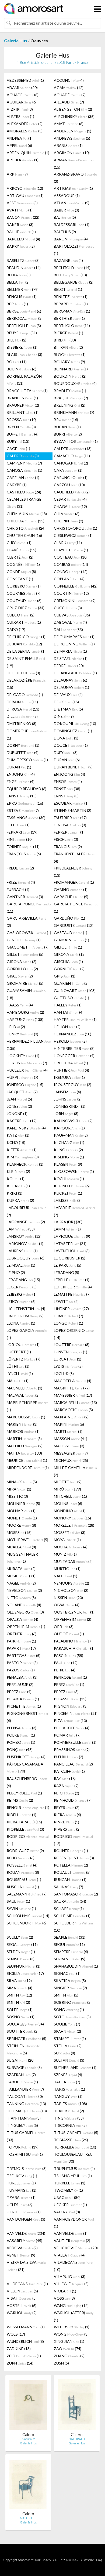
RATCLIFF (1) (69, 1771)
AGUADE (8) (23, 95)
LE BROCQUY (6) (26, 1258)
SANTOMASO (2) (76, 1894)
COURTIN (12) (71, 593)
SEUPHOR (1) (24, 1966)
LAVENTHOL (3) (72, 1251)
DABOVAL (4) (70, 622)
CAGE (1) (18, 449)
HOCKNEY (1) (23, 1056)
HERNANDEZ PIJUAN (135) (29, 1045)
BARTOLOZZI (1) (74, 250)
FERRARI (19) (22, 832)
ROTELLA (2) (71, 1865)
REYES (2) (67, 1807)
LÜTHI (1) (18, 1366)
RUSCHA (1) (23, 1887)
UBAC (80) (67, 2197)
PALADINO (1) (72, 1641)
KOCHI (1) (69, 1179)
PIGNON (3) (71, 1706)
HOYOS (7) (27, 1063)
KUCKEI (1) (68, 1193)
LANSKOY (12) (24, 1236)
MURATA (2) (21, 1569)
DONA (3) (66, 738)
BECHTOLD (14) (72, 268)
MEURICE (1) (27, 1460)
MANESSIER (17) (73, 1395)
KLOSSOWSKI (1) (74, 1171)
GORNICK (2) (69, 969)
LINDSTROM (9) (25, 1316)
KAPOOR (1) (69, 1128)
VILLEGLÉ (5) (71, 2284)
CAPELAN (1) (23, 477)
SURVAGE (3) (24, 2067)
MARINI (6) (69, 1424)
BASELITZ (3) (23, 260)
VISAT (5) (22, 2298)
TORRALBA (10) (75, 2147)
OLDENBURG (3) (25, 1612)
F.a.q (99, 2560)
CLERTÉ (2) (20, 557)
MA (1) (18, 1381)
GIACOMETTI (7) (28, 947)
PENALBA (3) (22, 1677)
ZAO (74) (68, 2349)
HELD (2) (16, 1027)
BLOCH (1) (70, 354)
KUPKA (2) (20, 1200)
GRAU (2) (20, 976)
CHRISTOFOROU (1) (76, 528)
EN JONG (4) (21, 774)
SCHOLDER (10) (73, 1927)
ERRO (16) (25, 803)
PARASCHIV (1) (74, 1648)
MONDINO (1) (70, 1511)
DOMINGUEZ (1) (73, 731)
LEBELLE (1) (72, 1280)
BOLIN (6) (22, 369)
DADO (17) (16, 629)
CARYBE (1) (17, 485)
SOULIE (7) (67, 2024)
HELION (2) (67, 1027)
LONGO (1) (69, 1323)
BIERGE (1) (69, 333)
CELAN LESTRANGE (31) (24, 503)
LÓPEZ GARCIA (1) (27, 1334)
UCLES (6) (20, 2205)
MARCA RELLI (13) (75, 1402)
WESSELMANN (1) (26, 2327)
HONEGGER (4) (74, 1056)
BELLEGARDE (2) (74, 282)
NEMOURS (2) (71, 1583)
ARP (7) (17, 174)
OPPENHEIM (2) (73, 1619)
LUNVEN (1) (71, 1352)
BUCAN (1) (67, 427)
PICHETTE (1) (24, 1706)
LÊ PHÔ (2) (16, 1272)
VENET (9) (21, 2255)
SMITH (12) (19, 1995)
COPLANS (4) (69, 579)
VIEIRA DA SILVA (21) (26, 2266)
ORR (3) (64, 1627)
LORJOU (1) (23, 1345)
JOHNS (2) (68, 1099)
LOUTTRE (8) (72, 1345)
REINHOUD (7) (73, 1800)
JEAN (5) (19, 1099)
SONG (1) (69, 2010)
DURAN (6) (67, 760)
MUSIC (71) (21, 1576)
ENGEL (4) (21, 781)
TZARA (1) (21, 2197)
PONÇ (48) (20, 1750)
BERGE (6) (24, 311)
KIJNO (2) (68, 1150)
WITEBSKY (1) (72, 2327)
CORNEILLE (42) (76, 586)
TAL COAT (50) (25, 2096)
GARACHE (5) (71, 897)
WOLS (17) (16, 2334)
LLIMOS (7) (69, 1316)
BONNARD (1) (71, 369)
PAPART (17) (21, 1648)
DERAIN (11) (22, 702)
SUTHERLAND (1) (75, 2067)
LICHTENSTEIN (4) (26, 1309)
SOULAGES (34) (25, 2024)
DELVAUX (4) (68, 695)
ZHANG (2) (69, 2356)
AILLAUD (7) (69, 102)
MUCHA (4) (71, 1547)
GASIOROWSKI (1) (29, 933)
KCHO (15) (16, 1142)
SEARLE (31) (70, 1937)
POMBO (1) (21, 1742)
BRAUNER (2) (23, 405)
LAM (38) (21, 1229)
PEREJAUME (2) (20, 1684)
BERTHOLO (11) (72, 326)
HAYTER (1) (75, 1019)
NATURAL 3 (28, 2518)
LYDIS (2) (68, 1366)
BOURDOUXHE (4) (75, 383)
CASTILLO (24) (24, 492)
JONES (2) (19, 1106)
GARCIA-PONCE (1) (76, 908)
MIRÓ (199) (67, 1489)
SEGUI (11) (69, 1944)
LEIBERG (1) (22, 1294)
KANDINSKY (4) (26, 1128)
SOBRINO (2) (73, 2002)
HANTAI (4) (69, 1012)
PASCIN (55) (69, 1655)
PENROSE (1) (70, 1677)
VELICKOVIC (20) (76, 2248)
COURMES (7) (24, 593)
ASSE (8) (22, 203)
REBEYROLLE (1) (24, 1793)
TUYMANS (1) (22, 2190)
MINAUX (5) (22, 1482)
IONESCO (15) (25, 1085)
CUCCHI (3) (68, 608)
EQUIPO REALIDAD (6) (27, 789)
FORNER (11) (23, 847)
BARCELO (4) (23, 239)
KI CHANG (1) (69, 1142)
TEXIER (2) (69, 2111)
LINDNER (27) (71, 1309)
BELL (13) (70, 275)
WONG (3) (71, 2334)
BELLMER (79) (23, 289)
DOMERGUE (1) (27, 734)
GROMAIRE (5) (25, 983)
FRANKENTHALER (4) (75, 857)
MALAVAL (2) (23, 1395)
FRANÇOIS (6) (24, 854)
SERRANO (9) (70, 1959)
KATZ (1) (18, 1135)
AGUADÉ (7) (70, 95)
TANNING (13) (26, 2104)
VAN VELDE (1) (71, 2233)
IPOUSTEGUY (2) (73, 1085)
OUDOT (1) (69, 1634)
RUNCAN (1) (70, 1880)
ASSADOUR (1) (67, 196)
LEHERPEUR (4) (73, 1287)
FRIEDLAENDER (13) (73, 872)
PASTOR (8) (22, 1663)
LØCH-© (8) (64, 1374)
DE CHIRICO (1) (26, 637)
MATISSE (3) (69, 1446)
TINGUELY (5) (22, 2125)
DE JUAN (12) (24, 644)
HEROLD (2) (70, 1041)
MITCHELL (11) (70, 1496)
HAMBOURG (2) (25, 1012)
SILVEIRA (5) (70, 1981)
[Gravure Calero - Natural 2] (28, 2406)
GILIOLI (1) (68, 947)
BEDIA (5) (19, 275)
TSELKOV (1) (22, 2176)
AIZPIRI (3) (20, 109)
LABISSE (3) (68, 1200)
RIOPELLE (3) (25, 1829)
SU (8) (64, 2053)
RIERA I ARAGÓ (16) (24, 1822)
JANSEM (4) (67, 1092)
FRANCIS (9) (68, 847)
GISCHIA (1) (68, 962)
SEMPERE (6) (71, 1952)
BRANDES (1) (22, 398)
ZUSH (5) (61, 2363)
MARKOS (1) (23, 1431)
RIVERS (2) (67, 1829)
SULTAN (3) (69, 2060)
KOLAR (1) (18, 1186)
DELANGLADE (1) (75, 673)
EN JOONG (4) (69, 774)
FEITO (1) (18, 825)
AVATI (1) (20, 210)
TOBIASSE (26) (71, 2140)
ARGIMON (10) (72, 153)
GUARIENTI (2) (71, 983)
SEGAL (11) (22, 1944)
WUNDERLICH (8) (25, 2341)
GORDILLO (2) (22, 969)
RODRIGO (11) (28, 1840)
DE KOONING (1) (74, 644)
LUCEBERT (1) (19, 1352)
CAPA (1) (68, 470)
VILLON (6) (22, 2291)
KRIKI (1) (15, 1193)
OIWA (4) (67, 1605)
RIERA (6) (67, 1815)
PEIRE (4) (65, 1670)
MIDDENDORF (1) (28, 1468)
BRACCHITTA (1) (27, 391)
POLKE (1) (21, 1735)
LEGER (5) (22, 1287)
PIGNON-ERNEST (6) (27, 1717)
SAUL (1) (18, 1901)
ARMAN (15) (74, 163)
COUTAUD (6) (24, 601)
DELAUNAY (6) (71, 680)
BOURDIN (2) (70, 376)
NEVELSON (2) (24, 1590)
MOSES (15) (19, 1532)
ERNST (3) (66, 796)
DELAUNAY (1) (71, 687)
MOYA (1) (67, 1540)
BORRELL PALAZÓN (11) (24, 380)
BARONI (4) (71, 239)
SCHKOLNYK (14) (28, 1916)
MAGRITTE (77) (72, 1388)
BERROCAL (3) (25, 318)
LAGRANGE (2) (26, 1222)
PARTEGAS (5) (24, 1655)
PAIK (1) (21, 1641)
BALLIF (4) (21, 232)
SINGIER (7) (70, 1988)
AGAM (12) (69, 88)
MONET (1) (22, 1518)
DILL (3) (22, 716)
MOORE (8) (21, 1525)
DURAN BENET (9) (73, 767)
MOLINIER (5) (23, 1503)
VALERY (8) (67, 2212)
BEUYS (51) (22, 333)
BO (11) (17, 362)
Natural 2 (28, 2439)
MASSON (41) (71, 1439)
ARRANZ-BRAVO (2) (75, 178)
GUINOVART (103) (75, 990)
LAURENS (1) (22, 1251)
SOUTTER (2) (23, 2031)
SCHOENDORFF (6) (27, 1923)
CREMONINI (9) (75, 601)
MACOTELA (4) (73, 1381)
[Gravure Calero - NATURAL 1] (77, 2406)
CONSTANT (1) (20, 579)
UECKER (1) (70, 2205)
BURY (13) (18, 441)
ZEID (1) (24, 2356)
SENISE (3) (21, 1959)
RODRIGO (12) (73, 1840)
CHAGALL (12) (70, 506)
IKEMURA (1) (69, 1077)
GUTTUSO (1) (71, 998)
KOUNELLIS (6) (72, 1186)
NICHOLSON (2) (71, 1590)
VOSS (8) (64, 2298)
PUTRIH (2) (69, 1757)
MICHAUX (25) (71, 1460)
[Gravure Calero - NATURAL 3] (28, 2485)
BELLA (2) (18, 282)
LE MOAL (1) (21, 1265)
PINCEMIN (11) (76, 1713)
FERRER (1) (69, 832)
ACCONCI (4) (69, 80)
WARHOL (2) (22, 2313)
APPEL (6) (19, 145)
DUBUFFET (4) (23, 752)
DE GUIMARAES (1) (74, 637)
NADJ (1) (66, 1576)
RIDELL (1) (22, 1815)
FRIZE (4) (21, 882)
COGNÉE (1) (23, 564)
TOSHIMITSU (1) (25, 2154)
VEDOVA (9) (22, 2248)
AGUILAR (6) (22, 102)
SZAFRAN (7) (21, 2075)
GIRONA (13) (70, 954)
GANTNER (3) (25, 897)
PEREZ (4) (19, 1692)
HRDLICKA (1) (71, 1063)
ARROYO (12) (25, 188)
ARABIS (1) (68, 145)
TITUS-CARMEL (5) (76, 2133)
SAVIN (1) (21, 1908)
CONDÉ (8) (21, 572)
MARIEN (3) (22, 1424)
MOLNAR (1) (21, 1511)
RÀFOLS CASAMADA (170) (25, 1767)
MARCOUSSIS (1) (26, 1417)
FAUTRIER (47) (70, 818)
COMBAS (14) (71, 564)
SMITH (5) (66, 1995)
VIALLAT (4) (70, 2255)
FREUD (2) (20, 868)
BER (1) (17, 304)
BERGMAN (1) (72, 311)
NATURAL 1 (77, 2439)
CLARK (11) (68, 543)
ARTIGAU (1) (25, 196)
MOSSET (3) (70, 1532)
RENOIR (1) (28, 1807)
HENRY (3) (22, 1034)
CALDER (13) (73, 449)
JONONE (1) (17, 1114)
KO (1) (16, 1179)
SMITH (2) (18, 2002)
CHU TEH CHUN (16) (24, 535)
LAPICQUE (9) (72, 1236)
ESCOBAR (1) (71, 803)
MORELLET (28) (74, 1525)
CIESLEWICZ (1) (73, 535)
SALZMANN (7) (27, 1894)
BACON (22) (23, 217)
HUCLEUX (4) (27, 1070)
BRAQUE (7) (71, 398)
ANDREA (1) (20, 138)
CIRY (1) (19, 543)
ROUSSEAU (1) (24, 1880)
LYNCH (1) (20, 1374)
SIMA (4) (20, 1988)
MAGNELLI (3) (24, 1388)
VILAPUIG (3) (70, 2276)
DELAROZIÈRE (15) (26, 684)
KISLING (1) (69, 1157)
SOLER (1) (20, 2010)
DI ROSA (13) (23, 709)
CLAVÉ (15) (22, 550)
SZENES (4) (68, 2075)
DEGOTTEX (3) (23, 673)
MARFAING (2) (71, 1417)
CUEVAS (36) (72, 615)
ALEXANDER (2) (25, 124)
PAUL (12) (66, 1663)
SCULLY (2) (20, 1937)
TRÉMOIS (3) (27, 2168)
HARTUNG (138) (25, 1019)
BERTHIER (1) (69, 318)
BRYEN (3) (21, 427)
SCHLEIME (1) (72, 1916)
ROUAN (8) (23, 1872)
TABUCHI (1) (22, 2082)
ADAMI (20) (22, 88)
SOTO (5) (72, 2017)
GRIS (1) (65, 976)
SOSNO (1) (21, 2017)
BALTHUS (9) (65, 232)
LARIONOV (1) (25, 1244)
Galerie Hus (16, 41)
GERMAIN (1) (71, 940)
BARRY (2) (21, 246)
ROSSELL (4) (22, 1865)
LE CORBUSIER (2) (70, 1258)
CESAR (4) (70, 499)
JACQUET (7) (22, 1092)
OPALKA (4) (22, 1619)
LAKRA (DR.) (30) (68, 1222)
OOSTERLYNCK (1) (74, 1612)
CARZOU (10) (69, 485)
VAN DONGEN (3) (26, 2219)
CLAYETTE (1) (71, 550)
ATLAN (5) (72, 203)
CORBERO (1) (24, 586)
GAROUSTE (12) (74, 925)
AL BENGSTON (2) (73, 109)
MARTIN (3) (24, 1439)
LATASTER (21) (70, 1244)
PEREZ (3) (66, 1692)
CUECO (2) (21, 615)
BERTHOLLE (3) (24, 326)
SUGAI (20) (21, 2060)
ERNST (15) (22, 796)
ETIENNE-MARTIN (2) (73, 810)
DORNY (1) (23, 745)
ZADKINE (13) (19, 2349)
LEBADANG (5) (66, 1272)
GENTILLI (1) (24, 940)
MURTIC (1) (67, 1569)
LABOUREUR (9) (27, 1211)
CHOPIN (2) (69, 521)
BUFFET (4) (23, 434)
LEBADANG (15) (23, 1280)
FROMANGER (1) (74, 882)
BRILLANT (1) (23, 412)
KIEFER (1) (22, 1150)
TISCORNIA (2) (70, 2125)
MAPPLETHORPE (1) (27, 1406)
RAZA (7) (66, 1786)
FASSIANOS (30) (26, 818)
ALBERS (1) (20, 116)
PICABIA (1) (23, 1699)
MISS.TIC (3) (17, 1496)
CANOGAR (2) (71, 463)
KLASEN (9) (68, 1164)
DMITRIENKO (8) (22, 724)
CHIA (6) (67, 514)
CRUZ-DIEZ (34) (26, 608)
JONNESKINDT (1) (70, 1106)
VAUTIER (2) (72, 2241)
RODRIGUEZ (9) (25, 1851)
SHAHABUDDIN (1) (76, 1966)
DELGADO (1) (25, 695)
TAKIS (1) (69, 2089)
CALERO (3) (23, 456)
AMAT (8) (69, 124)
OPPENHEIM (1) (26, 1627)
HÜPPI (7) (22, 1077)
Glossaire (87, 2560)
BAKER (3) (20, 224)
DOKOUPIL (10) (75, 724)
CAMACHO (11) (72, 456)
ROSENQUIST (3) (74, 1858)
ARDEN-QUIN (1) (28, 153)
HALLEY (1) (68, 1005)
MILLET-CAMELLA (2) (75, 1471)
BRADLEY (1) (70, 391)
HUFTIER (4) (71, 1070)
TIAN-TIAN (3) (24, 2118)
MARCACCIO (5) (73, 1410)
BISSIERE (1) (22, 347)
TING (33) (69, 2118)
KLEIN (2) (18, 1171)
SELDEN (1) (21, 1952)
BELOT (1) (68, 289)
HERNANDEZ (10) (73, 1034)
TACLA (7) (67, 2082)
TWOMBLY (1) (68, 2190)
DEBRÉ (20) (69, 666)
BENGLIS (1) (22, 297)
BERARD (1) (71, 304)
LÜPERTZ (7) (24, 1359)
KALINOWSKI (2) (73, 1121)
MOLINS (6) (68, 1503)
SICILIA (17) (25, 1973)
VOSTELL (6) (22, 2305)
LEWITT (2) (66, 1301)
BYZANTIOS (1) (76, 441)
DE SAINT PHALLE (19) (26, 662)
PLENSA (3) (22, 1728)
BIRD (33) (65, 340)
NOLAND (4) (24, 1605)
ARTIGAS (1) (73, 188)
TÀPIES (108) (70, 2104)
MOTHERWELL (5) (27, 1540)
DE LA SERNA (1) (26, 651)
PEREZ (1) (69, 1684)
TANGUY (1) (68, 2096)
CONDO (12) (71, 572)
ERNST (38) (67, 789)
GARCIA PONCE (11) (29, 908)
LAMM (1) (67, 1229)
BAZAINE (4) (68, 260)
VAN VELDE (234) (26, 2233)
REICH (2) (66, 1793)
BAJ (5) (65, 217)
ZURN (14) (20, 2363)
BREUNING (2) (70, 405)
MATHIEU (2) (25, 1446)
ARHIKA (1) (23, 160)
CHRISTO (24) (26, 528)
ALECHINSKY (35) (74, 116)
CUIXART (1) (24, 622)
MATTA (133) (24, 1453)
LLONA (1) (21, 1323)
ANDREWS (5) (72, 138)
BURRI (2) (68, 434)
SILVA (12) (19, 1981)
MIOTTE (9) (68, 1482)
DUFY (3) (66, 752)
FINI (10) (20, 839)
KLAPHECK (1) (25, 1164)
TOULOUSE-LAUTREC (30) (73, 2158)
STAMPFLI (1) (70, 2038)
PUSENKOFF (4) (26, 1757)
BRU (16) (66, 420)
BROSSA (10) (22, 420)
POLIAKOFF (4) (72, 1728)
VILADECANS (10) (73, 2266)
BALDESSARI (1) (72, 224)
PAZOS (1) (21, 1670)
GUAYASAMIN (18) (26, 994)
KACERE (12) (22, 1121)
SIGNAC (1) (67, 1973)
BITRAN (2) (68, 347)
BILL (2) (17, 340)
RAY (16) (65, 1778)
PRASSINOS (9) (72, 1750)
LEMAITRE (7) (72, 1294)
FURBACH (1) (18, 889)
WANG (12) (71, 2305)
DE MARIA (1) (70, 651)
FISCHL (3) (66, 839)
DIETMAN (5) (68, 709)
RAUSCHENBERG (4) (27, 1782)
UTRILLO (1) (24, 2212)
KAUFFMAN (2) (71, 1135)
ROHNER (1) (71, 1851)
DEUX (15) (66, 702)
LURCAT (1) (68, 1359)
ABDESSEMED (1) (25, 80)
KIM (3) (23, 1157)
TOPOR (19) (23, 2147)
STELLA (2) (68, 2046)
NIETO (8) (21, 1598)
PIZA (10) (70, 1721)
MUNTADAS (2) (73, 1561)
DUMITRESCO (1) (27, 760)
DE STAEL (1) (71, 658)
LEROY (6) (21, 1301)
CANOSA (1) (24, 470)
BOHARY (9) (69, 362)
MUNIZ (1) (65, 1554)
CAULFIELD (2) (72, 492)
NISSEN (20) (68, 1598)
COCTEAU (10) (71, 557)
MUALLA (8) (21, 1547)
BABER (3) (66, 210)
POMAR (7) (67, 1735)
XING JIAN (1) (69, 2341)
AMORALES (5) (25, 131)
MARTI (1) (68, 1431)
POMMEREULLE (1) (75, 1742)
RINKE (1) (66, 1822)
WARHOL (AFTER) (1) (74, 2316)
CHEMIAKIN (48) (27, 514)
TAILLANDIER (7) (25, 2089)
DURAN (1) (19, 767)
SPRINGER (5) (27, 2038)
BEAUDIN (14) (24, 268)
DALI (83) (68, 629)
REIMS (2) (20, 1800)
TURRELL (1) (70, 2183)
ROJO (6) (21, 1858)
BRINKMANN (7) (74, 412)
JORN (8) (66, 1114)
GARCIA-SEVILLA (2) (28, 922)
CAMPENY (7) (24, 463)
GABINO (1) (71, 889)
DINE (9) (64, 716)
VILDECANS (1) (27, 2284)
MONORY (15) (72, 1518)
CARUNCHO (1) (71, 477)
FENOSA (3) (70, 825)
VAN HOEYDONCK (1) (74, 2223)
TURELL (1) (21, 2183)
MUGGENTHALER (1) (22, 1558)
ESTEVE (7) (23, 810)
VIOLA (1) (65, 2291)
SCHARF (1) (69, 1908)
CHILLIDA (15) (26, 521)
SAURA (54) (70, 1901)
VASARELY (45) (24, 2241)
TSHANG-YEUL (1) (73, 2176)
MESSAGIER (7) (71, 1453)
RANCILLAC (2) (73, 1764)
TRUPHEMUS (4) (74, 2168)
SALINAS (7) (69, 1887)
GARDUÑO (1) (69, 918)
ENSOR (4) (68, 781)
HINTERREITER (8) (74, 1048)
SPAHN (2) (67, 2031)
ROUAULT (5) (72, 1872)
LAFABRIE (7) (74, 1211)
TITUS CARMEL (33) (26, 2136)
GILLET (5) (25, 954)
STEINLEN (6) (23, 2049)
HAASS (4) (20, 1005)
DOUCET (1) (71, 745)
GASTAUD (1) (71, 933)
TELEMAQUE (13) (27, 2111)
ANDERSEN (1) (73, 131)
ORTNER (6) (22, 1634)
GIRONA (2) (22, 962)
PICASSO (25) (70, 1699)
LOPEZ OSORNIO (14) (74, 1334)
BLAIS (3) (24, 354)
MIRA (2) (19, 1489)
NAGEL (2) (21, 1583)
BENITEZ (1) (71, 297)
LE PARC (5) (68, 1265)
